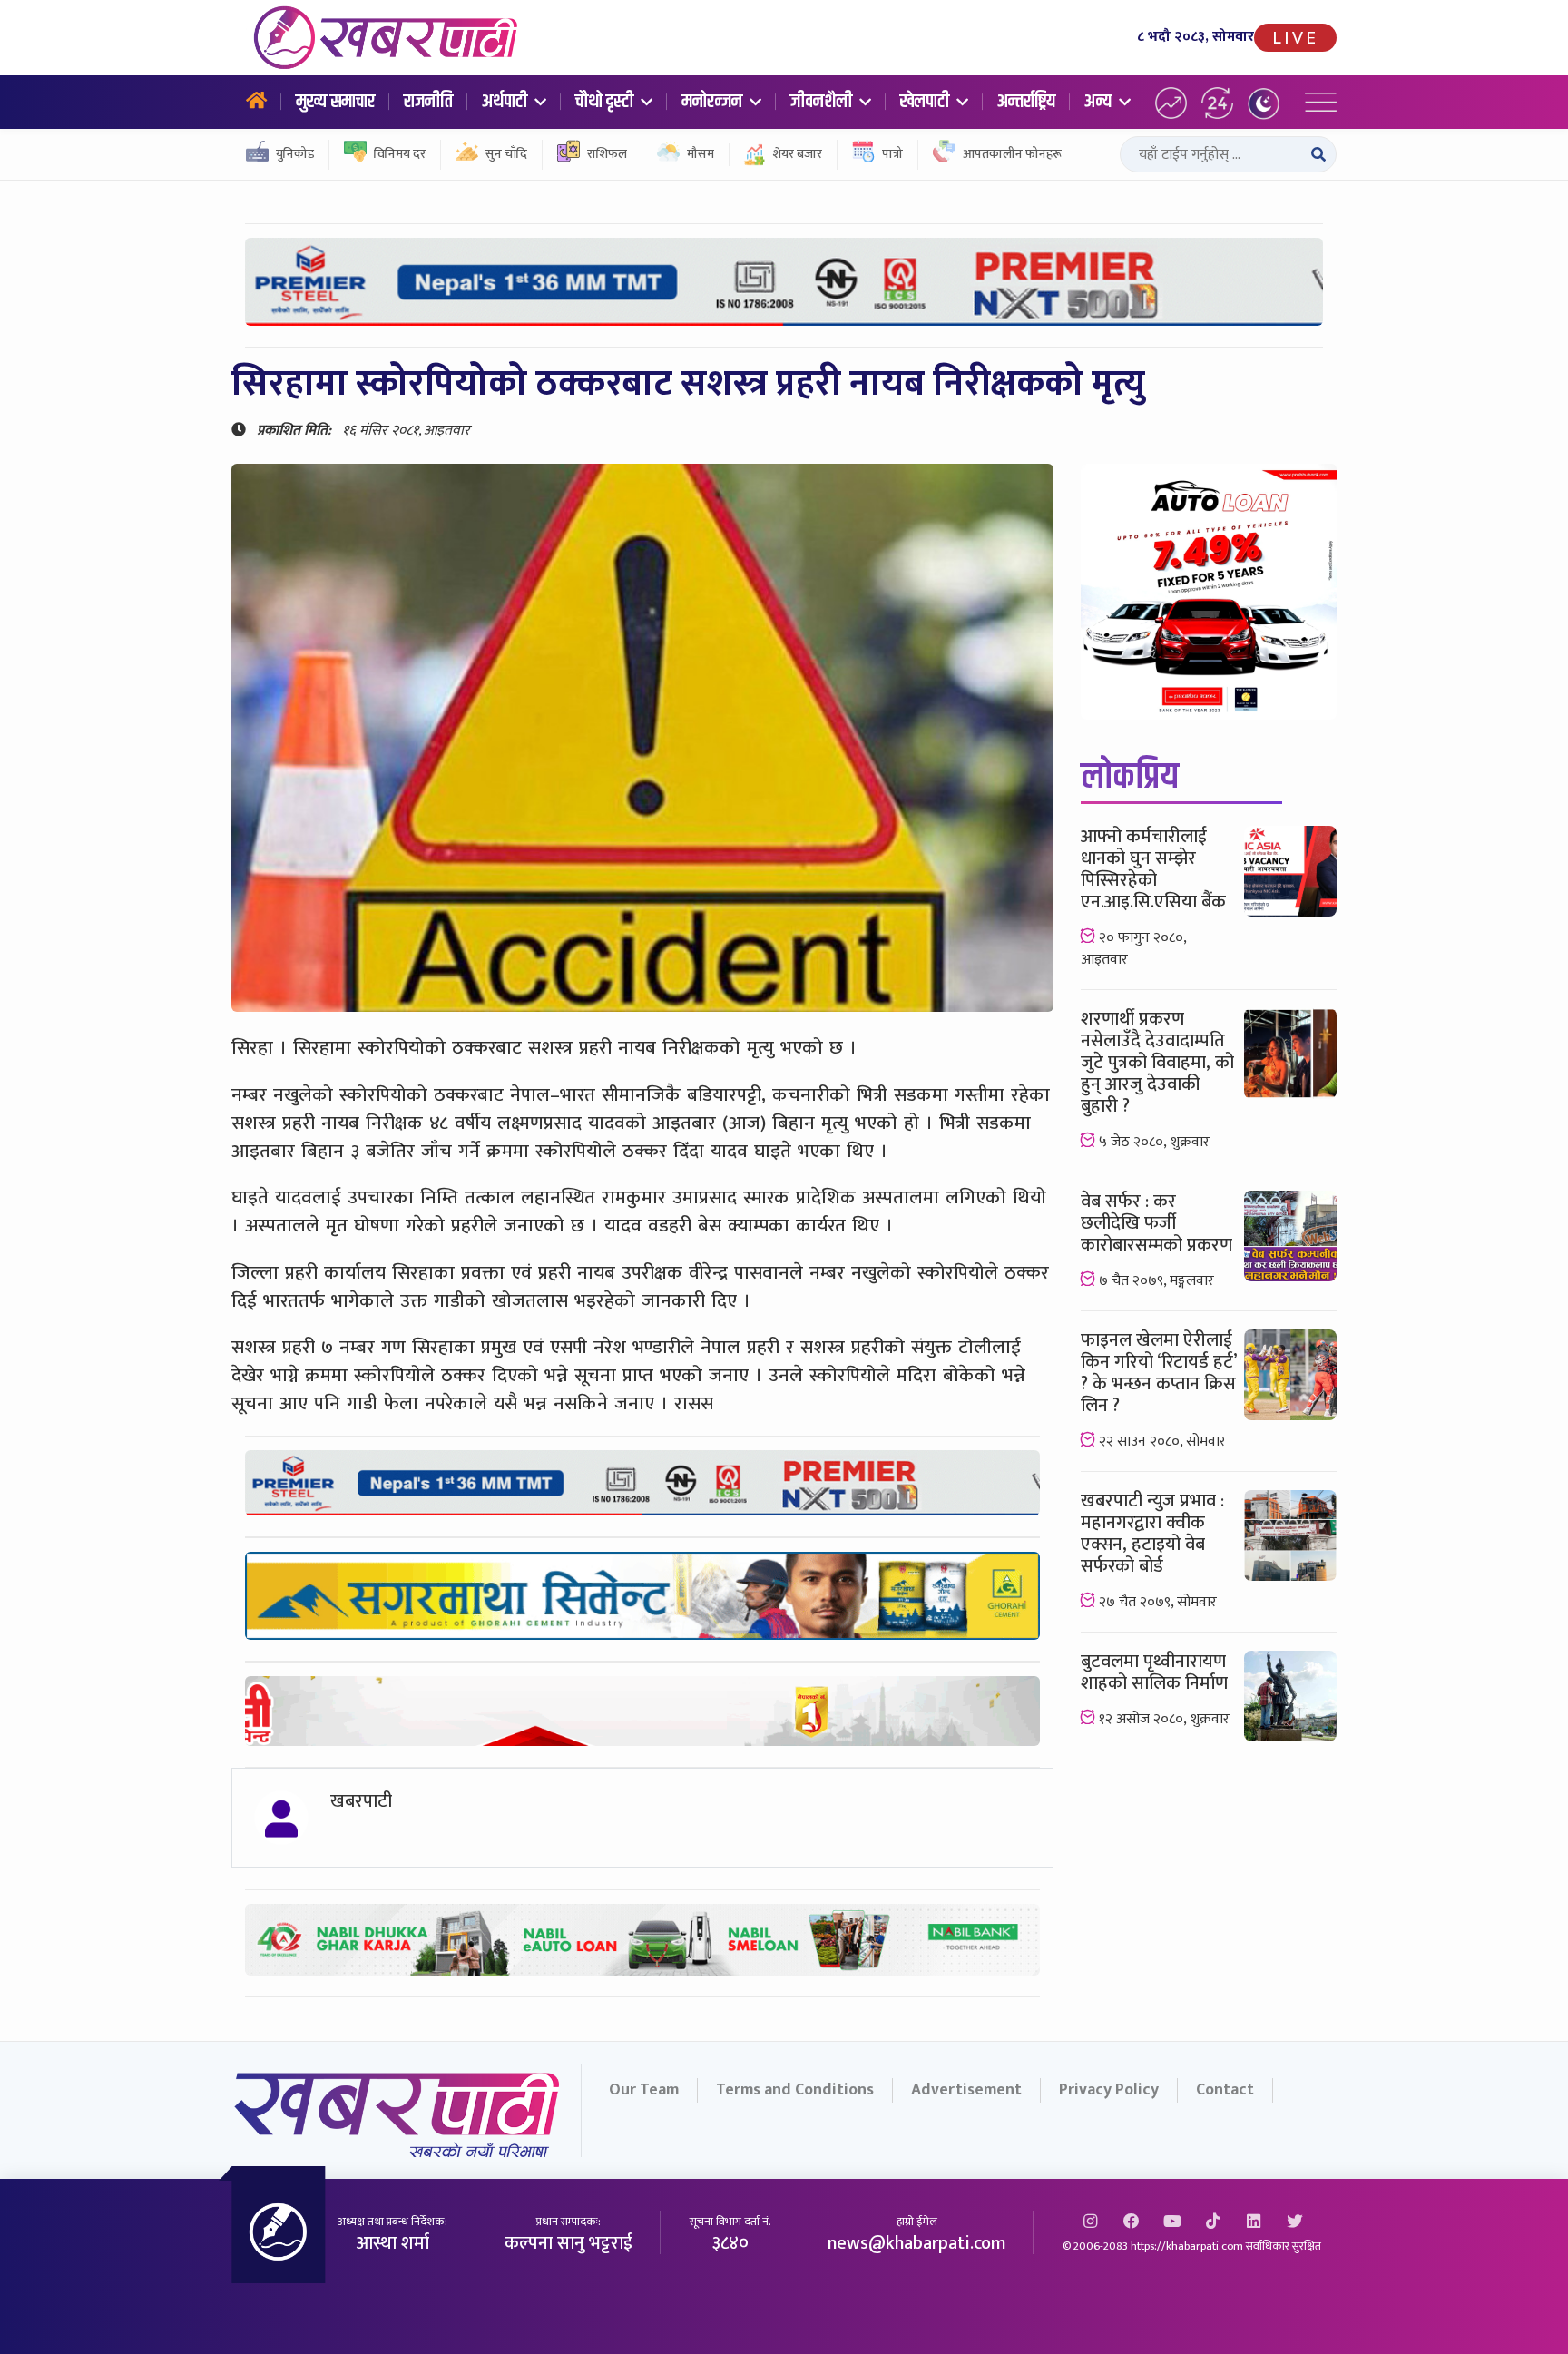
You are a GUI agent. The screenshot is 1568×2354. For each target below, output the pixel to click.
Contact (1225, 2090)
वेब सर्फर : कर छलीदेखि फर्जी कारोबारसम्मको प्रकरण (1156, 1223)
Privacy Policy (1109, 2090)
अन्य (1100, 102)
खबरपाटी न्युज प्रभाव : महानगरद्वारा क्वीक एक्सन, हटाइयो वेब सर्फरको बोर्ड (1152, 1534)
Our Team (644, 2090)
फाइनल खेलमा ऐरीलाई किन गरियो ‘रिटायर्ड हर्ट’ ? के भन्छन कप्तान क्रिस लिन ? (1158, 1373)
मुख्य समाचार (335, 102)
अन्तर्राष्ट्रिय (1026, 102)
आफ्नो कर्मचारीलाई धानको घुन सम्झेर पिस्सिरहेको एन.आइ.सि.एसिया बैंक (1153, 869)
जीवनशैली (823, 102)
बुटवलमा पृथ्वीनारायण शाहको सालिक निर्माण (1154, 1672)
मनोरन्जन (714, 102)
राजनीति (428, 102)
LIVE (1295, 38)
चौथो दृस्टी (606, 102)
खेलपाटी (926, 102)
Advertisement (966, 2090)
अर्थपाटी (506, 102)
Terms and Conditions (795, 2090)
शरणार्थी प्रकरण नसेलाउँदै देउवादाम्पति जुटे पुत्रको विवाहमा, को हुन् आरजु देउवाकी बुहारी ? (1157, 1063)
